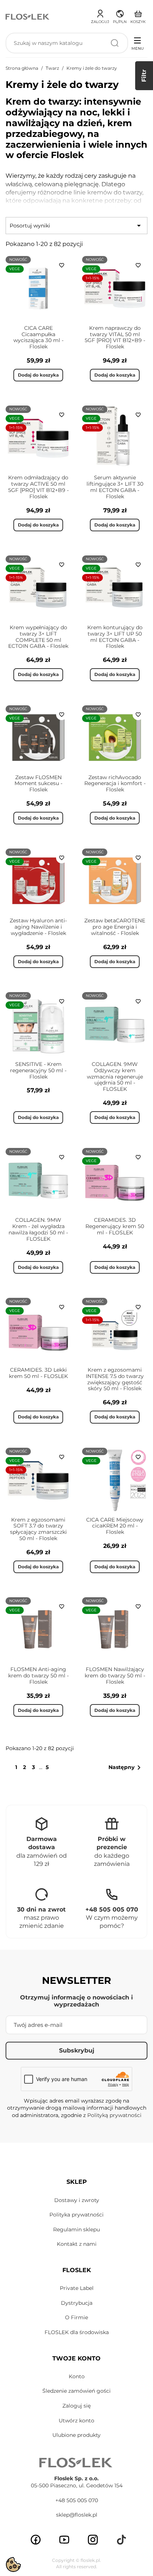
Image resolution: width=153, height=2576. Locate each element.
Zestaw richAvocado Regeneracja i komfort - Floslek (115, 784)
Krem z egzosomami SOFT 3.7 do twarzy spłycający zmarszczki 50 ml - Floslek (38, 1529)
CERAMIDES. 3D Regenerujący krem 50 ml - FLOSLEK (115, 1226)
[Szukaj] (115, 43)
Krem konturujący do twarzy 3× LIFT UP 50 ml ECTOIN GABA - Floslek (115, 637)
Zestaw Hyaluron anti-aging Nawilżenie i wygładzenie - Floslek (38, 927)
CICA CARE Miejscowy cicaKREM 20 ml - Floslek (115, 1526)
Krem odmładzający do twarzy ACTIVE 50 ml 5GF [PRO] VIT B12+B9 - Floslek (38, 487)
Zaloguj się (76, 2406)
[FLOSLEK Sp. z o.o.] (28, 16)
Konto (77, 2376)
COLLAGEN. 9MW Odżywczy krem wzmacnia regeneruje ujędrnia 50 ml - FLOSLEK (115, 1077)
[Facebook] (36, 2540)
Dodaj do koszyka (38, 375)
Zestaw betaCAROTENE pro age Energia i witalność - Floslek (115, 927)
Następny (126, 1768)
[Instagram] (93, 2540)
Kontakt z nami (77, 2244)
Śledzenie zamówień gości (76, 2391)
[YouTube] (64, 2540)
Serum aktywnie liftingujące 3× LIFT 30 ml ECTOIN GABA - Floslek (115, 487)
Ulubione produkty (76, 2435)
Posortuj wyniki (76, 226)
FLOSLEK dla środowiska (77, 2332)
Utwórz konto (76, 2421)
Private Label (77, 2288)
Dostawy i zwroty (77, 2200)
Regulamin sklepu (76, 2229)
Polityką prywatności (114, 2115)
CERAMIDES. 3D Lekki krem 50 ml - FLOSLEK (38, 1373)
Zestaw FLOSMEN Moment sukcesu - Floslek (38, 784)
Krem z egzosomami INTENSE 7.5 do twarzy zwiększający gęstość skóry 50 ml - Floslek (115, 1379)
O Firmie (76, 2317)
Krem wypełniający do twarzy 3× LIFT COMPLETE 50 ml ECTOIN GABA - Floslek (38, 637)
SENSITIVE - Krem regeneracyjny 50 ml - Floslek (38, 1070)
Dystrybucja (77, 2303)
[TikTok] (121, 2540)
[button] (120, 16)
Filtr (144, 76)
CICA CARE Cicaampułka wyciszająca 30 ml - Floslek (38, 337)
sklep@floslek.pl (77, 2515)
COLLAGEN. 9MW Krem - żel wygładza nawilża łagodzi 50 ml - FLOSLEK (38, 1229)
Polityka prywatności (76, 2215)
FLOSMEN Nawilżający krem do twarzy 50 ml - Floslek (115, 1676)
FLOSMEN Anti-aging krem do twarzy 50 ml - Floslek (38, 1676)
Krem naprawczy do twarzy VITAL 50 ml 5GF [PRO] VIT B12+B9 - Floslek (115, 337)
